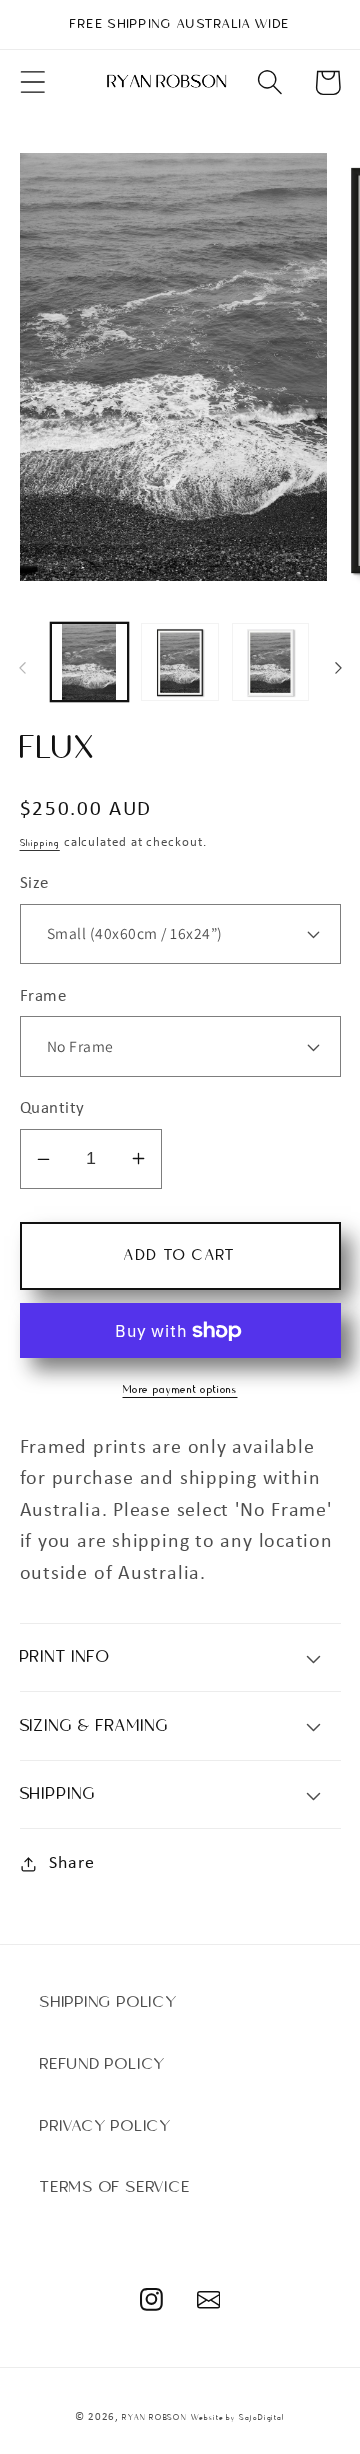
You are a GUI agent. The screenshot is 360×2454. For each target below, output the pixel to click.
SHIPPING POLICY (109, 2002)
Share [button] (71, 1863)
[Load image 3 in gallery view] (271, 662)
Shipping (40, 843)
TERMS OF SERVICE (115, 2187)
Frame (43, 996)
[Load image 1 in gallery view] (90, 662)
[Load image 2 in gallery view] (180, 662)
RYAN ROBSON (154, 2417)
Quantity (52, 1108)
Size (34, 883)
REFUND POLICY (103, 2064)
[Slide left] (22, 668)
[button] (32, 82)
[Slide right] (338, 668)
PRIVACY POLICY (106, 2126)
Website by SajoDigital (238, 2417)
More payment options (180, 1389)
